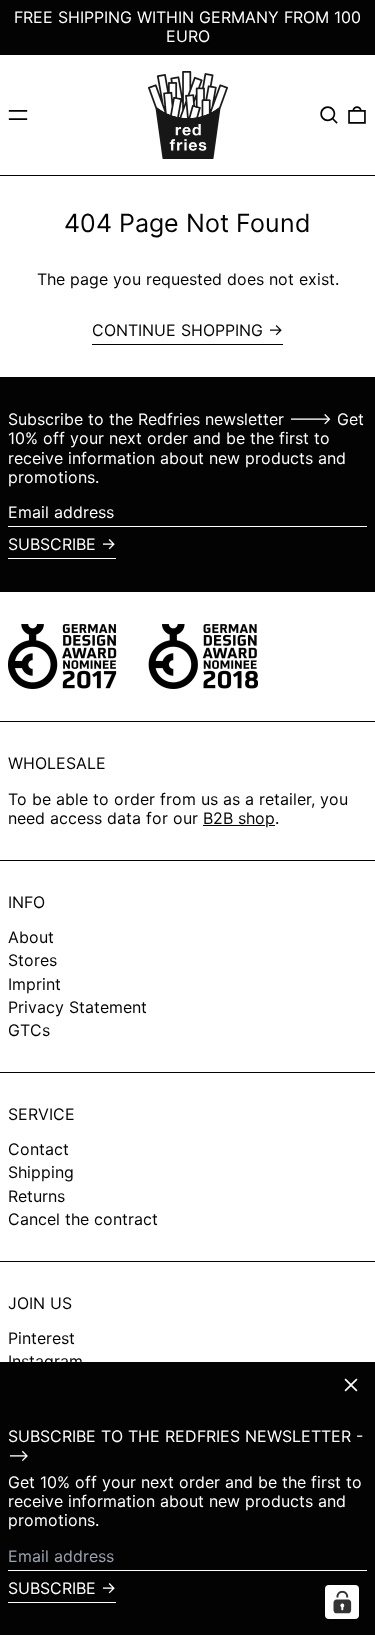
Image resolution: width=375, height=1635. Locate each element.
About (31, 937)
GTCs (29, 1030)
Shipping (41, 1172)
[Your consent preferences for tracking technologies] (342, 1602)
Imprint (34, 984)
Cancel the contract (83, 1219)
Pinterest (41, 1338)
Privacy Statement (77, 1007)
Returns (36, 1196)
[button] (329, 115)
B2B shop (239, 818)
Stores (32, 960)
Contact (38, 1149)
